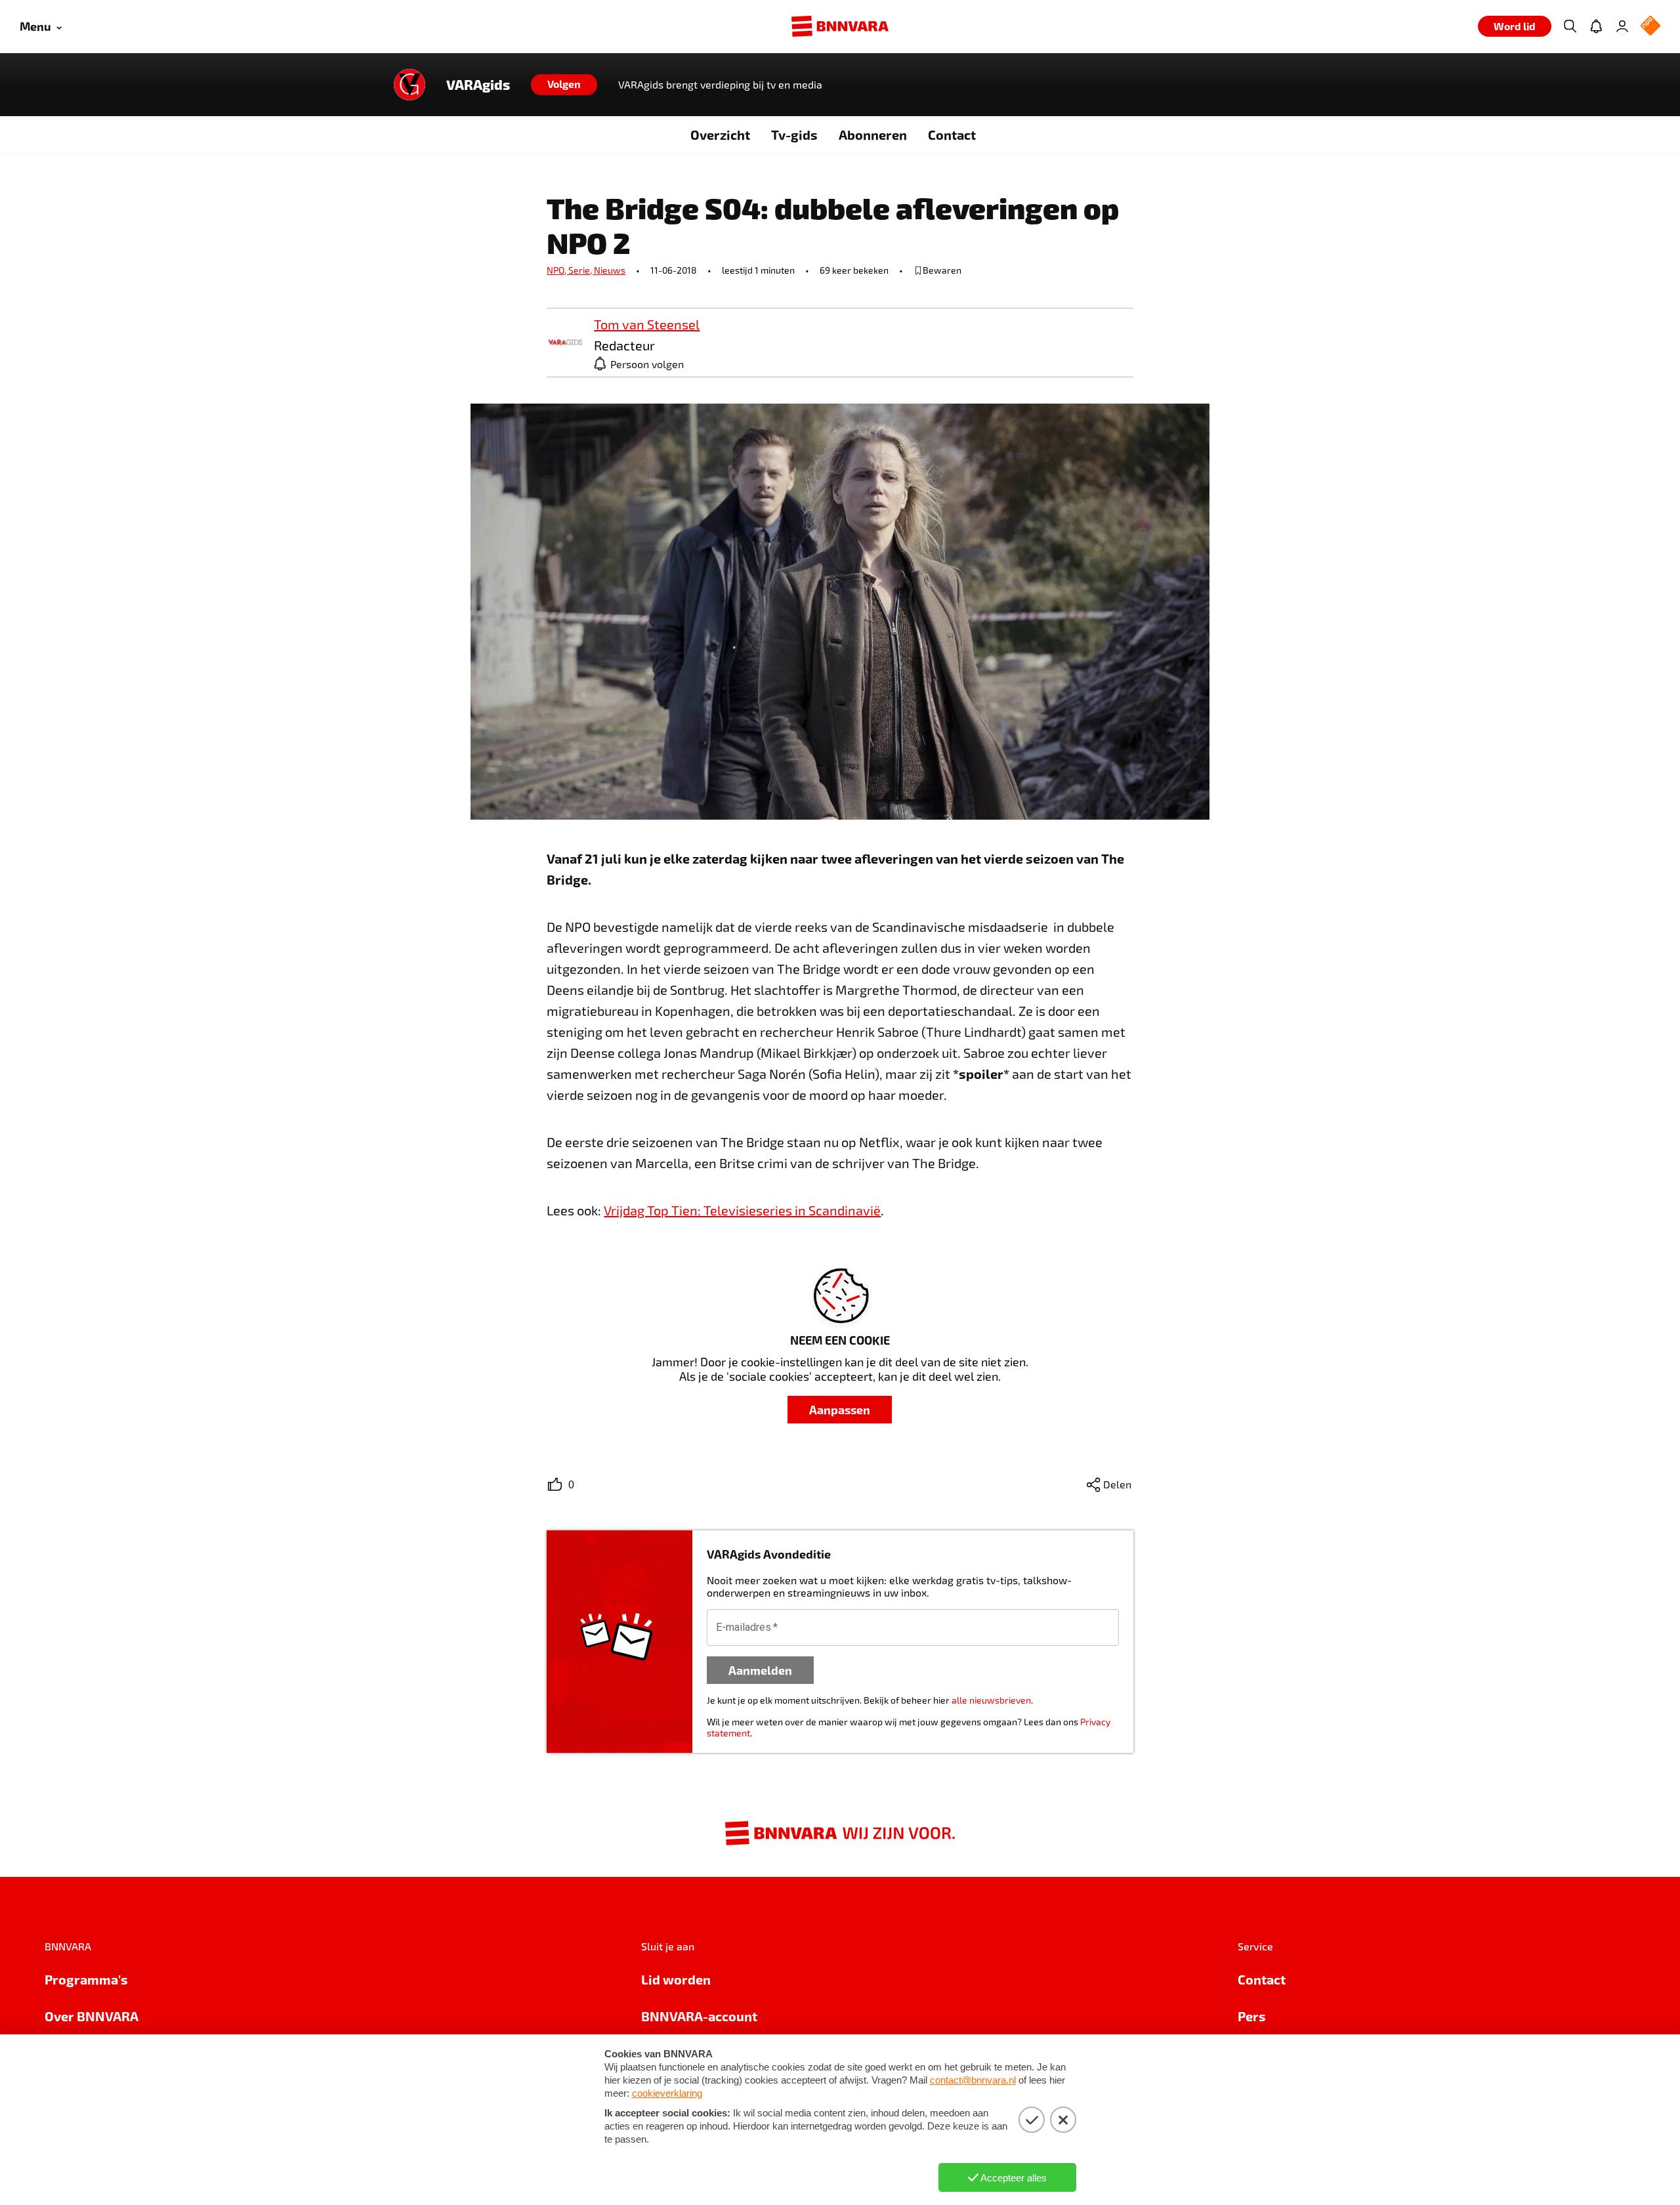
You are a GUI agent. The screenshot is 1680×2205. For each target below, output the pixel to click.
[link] (565, 343)
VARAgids (478, 85)
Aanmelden (760, 1670)
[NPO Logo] (1650, 27)
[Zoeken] (1570, 26)
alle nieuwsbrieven (991, 1700)
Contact (952, 135)
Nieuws (610, 270)
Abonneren (873, 135)
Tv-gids (794, 135)
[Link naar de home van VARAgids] (409, 85)
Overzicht (720, 135)
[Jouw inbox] (1596, 26)
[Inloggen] (1622, 26)
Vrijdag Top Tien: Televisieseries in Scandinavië (742, 1210)
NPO (557, 270)
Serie (581, 270)
